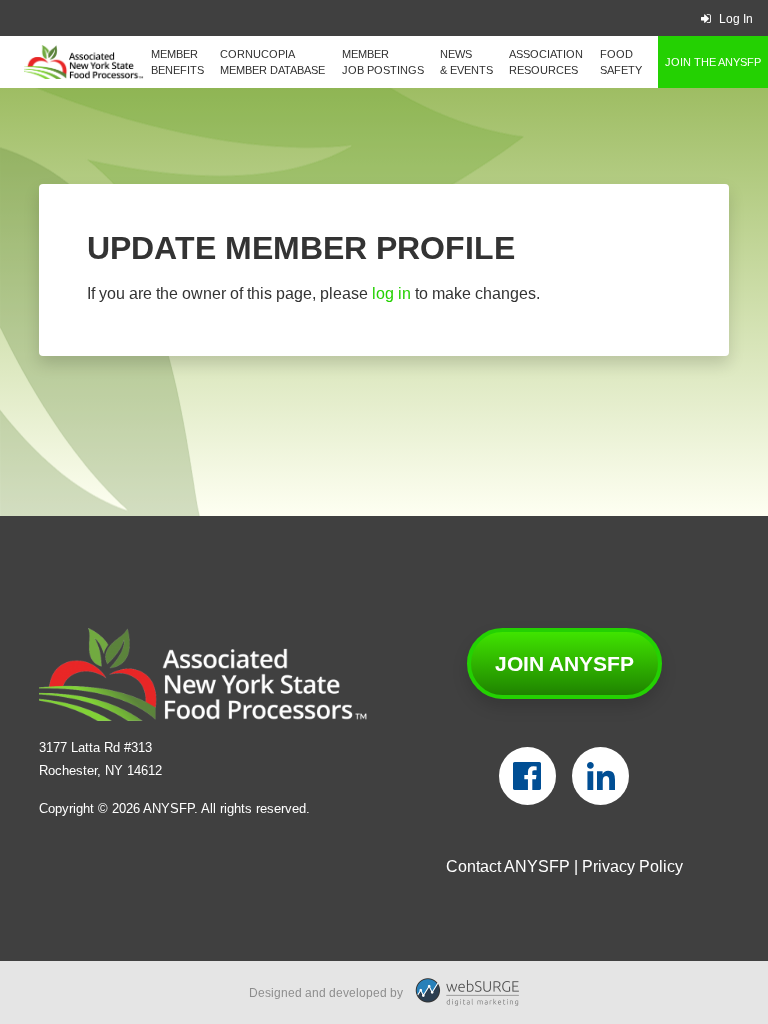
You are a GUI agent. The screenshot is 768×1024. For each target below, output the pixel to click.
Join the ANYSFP (713, 62)
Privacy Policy (632, 866)
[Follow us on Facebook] (527, 776)
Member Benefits (177, 62)
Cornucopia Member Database (272, 62)
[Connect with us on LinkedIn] (600, 776)
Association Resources (546, 62)
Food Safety (621, 62)
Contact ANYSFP (508, 866)
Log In (736, 19)
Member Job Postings (383, 62)
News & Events (466, 62)
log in (391, 293)
